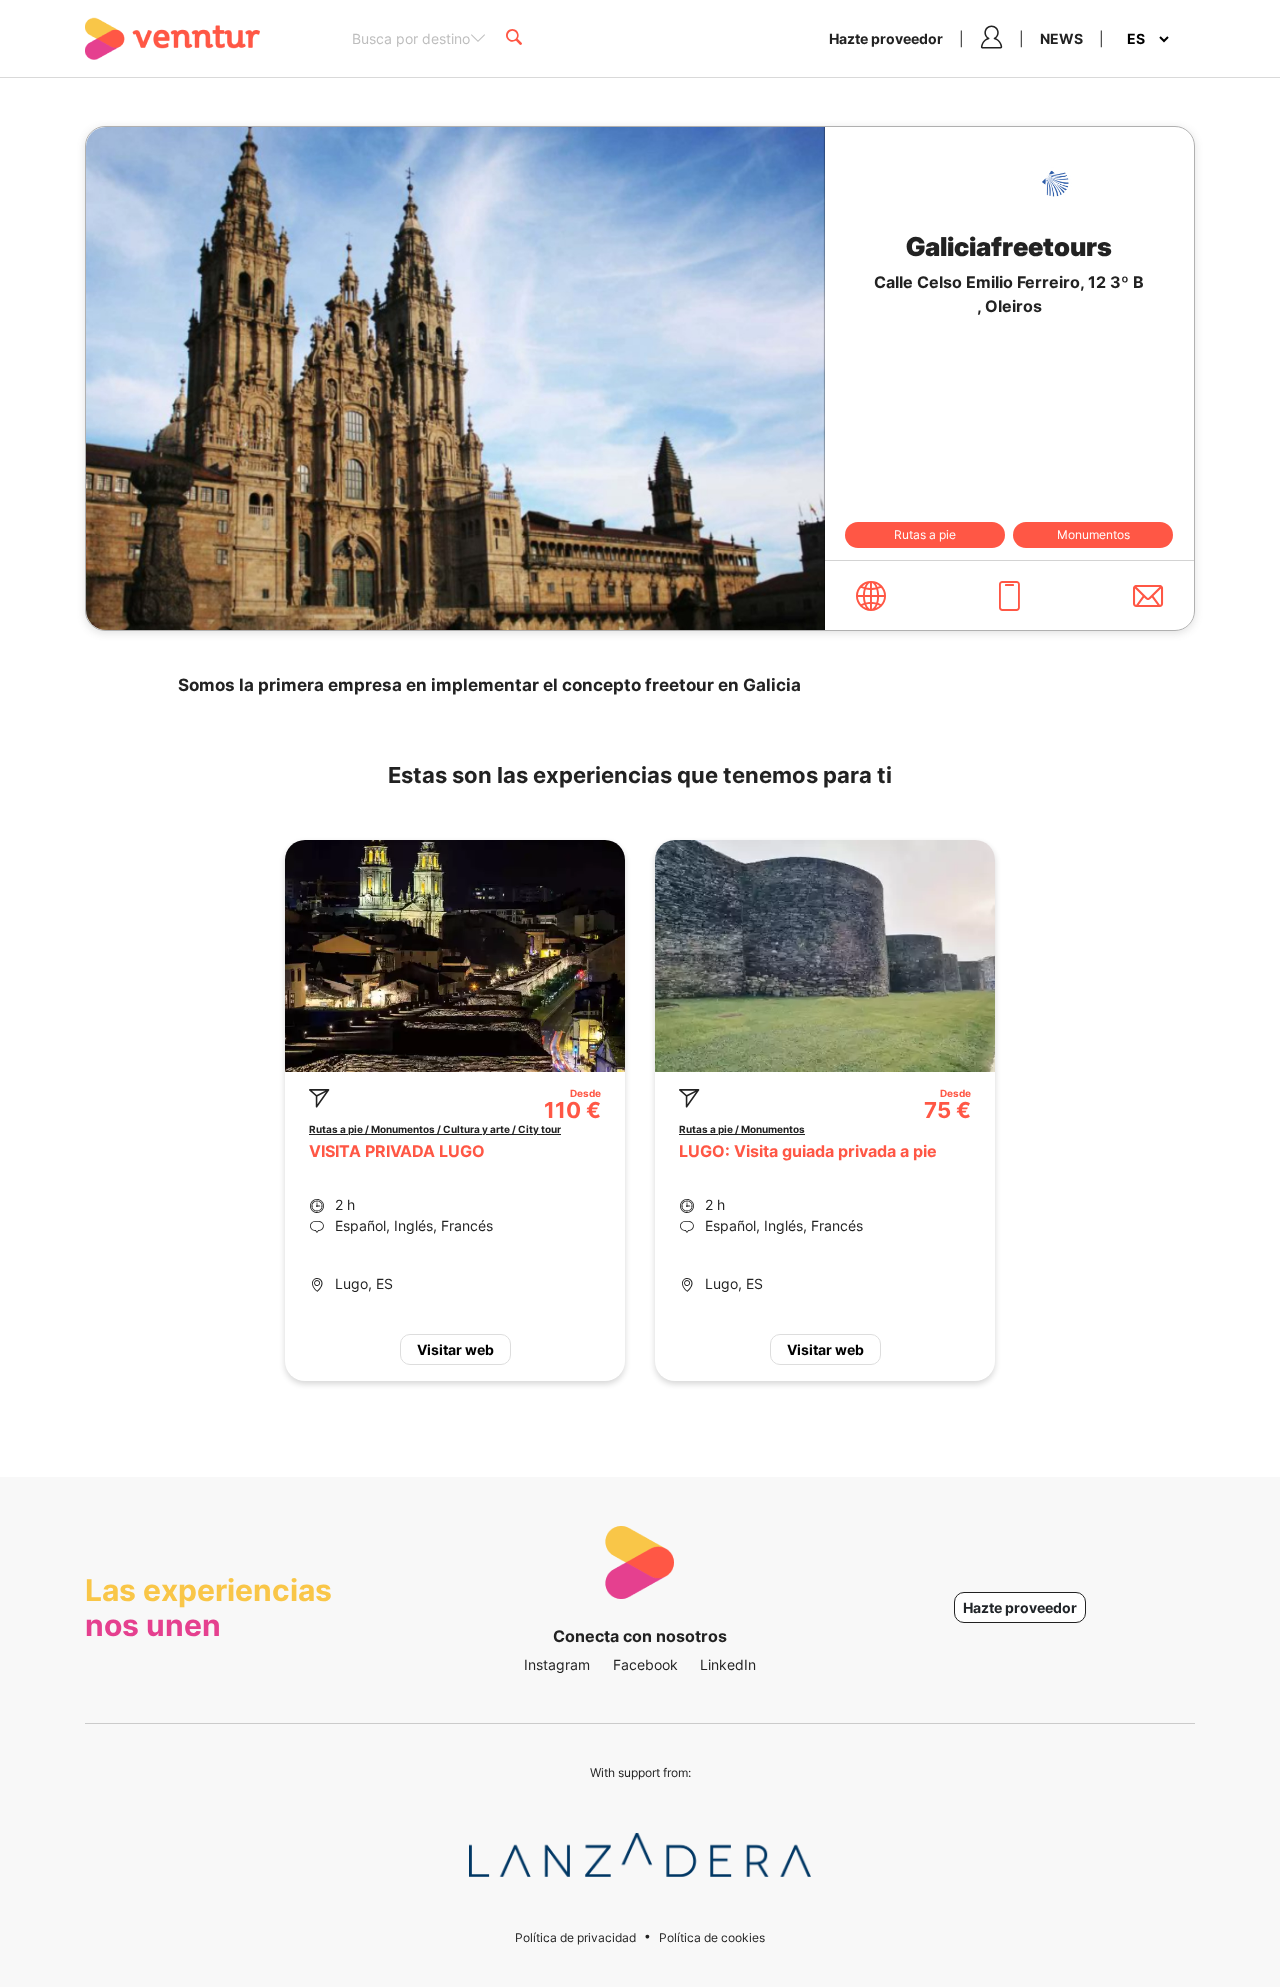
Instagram (557, 1664)
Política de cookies (712, 1937)
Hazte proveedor (886, 38)
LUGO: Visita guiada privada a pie (808, 1151)
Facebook (645, 1664)
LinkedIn (728, 1664)
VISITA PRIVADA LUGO (397, 1151)
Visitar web (455, 1349)
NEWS (1061, 38)
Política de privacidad (575, 1937)
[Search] (514, 38)
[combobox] (419, 37)
